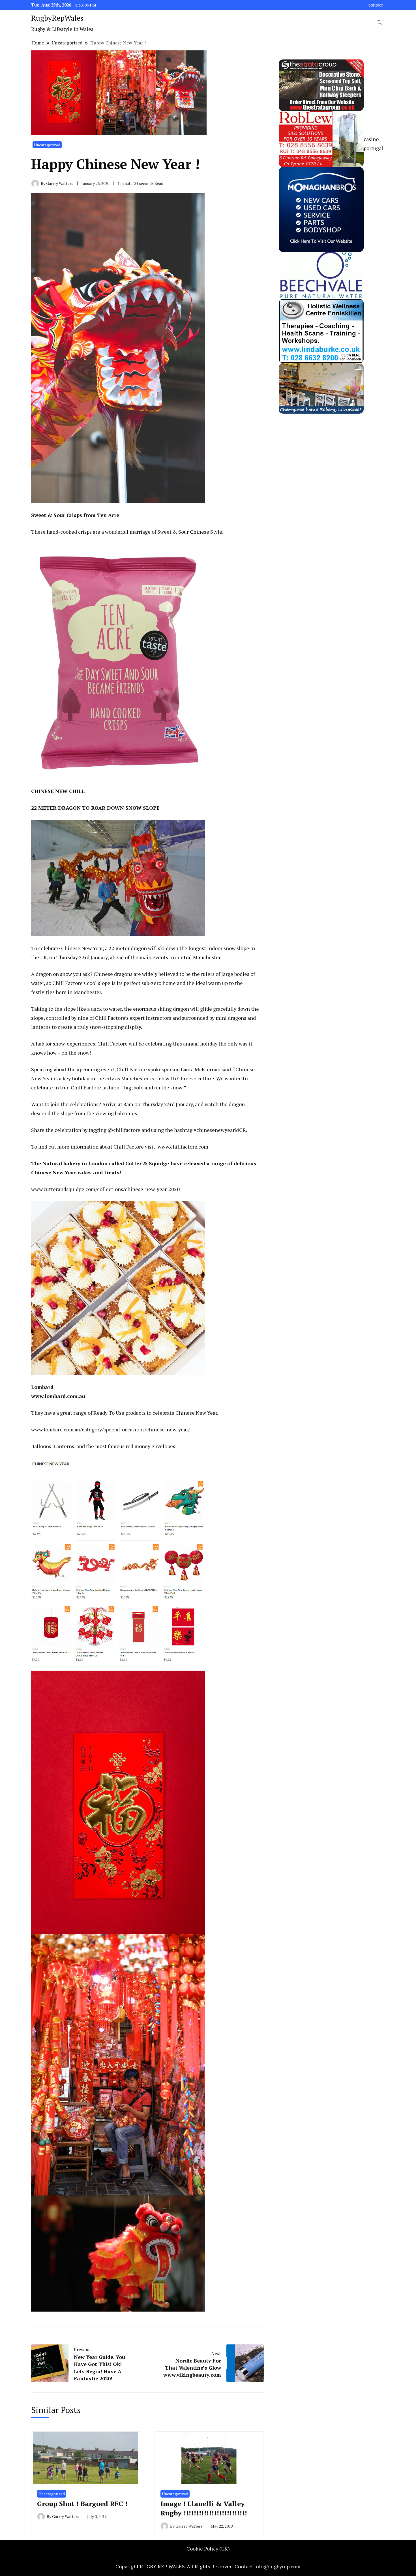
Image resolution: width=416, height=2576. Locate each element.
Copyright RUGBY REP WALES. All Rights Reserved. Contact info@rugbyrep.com (208, 2566)
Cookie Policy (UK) (208, 2549)
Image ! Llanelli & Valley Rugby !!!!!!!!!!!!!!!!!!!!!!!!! (204, 2508)
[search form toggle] (380, 23)
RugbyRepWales (57, 18)
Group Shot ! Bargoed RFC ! (82, 2504)
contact (376, 5)
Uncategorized (47, 145)
